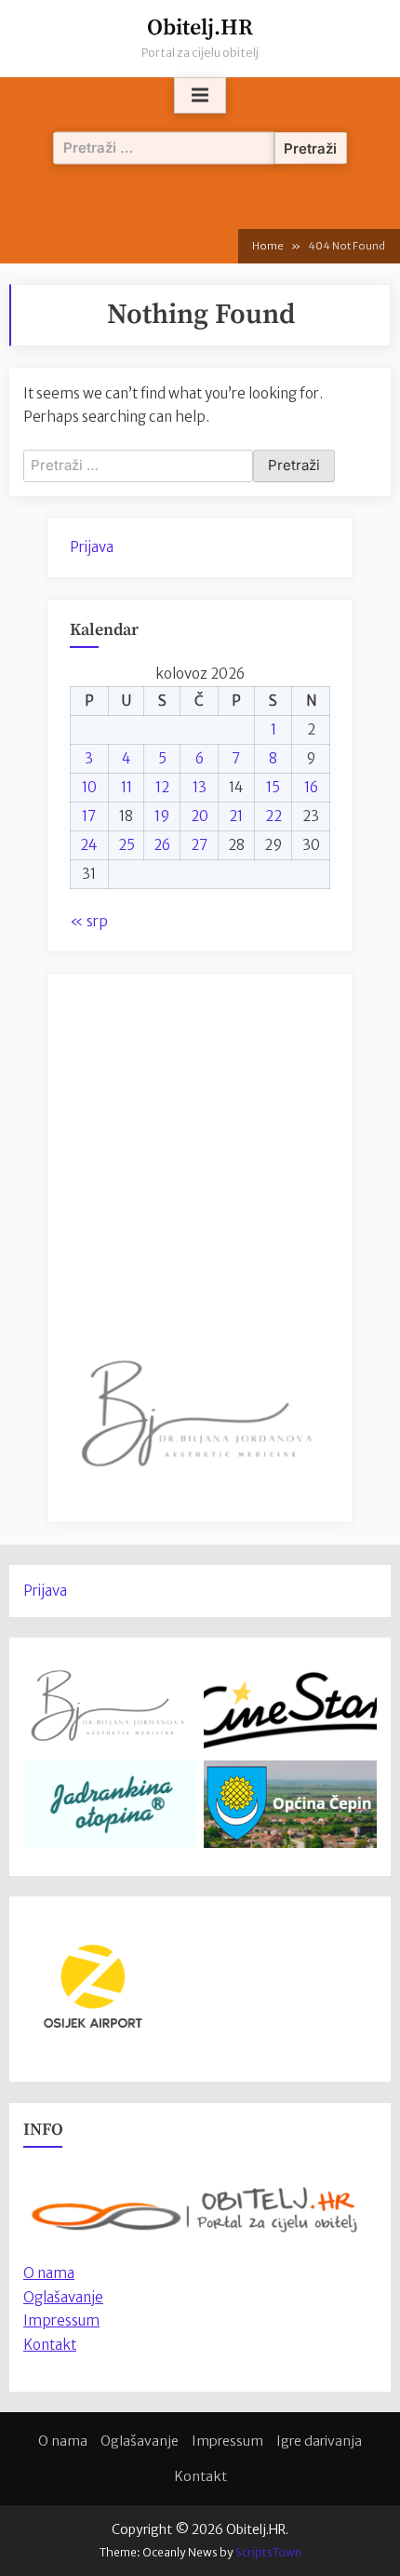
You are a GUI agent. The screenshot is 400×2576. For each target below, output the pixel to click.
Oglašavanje (63, 2297)
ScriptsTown (268, 2552)
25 (127, 845)
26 (162, 845)
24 (89, 845)
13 (200, 787)
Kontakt (50, 2345)
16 (311, 787)
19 (162, 816)
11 (127, 787)
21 (236, 816)
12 (162, 787)
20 (200, 816)
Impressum (61, 2320)
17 (89, 816)
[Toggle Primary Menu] (200, 96)
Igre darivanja (319, 2441)
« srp (89, 921)
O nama (63, 2441)
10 (89, 787)
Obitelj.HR (200, 28)
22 (273, 816)
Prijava (92, 547)
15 (273, 787)
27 (199, 845)
